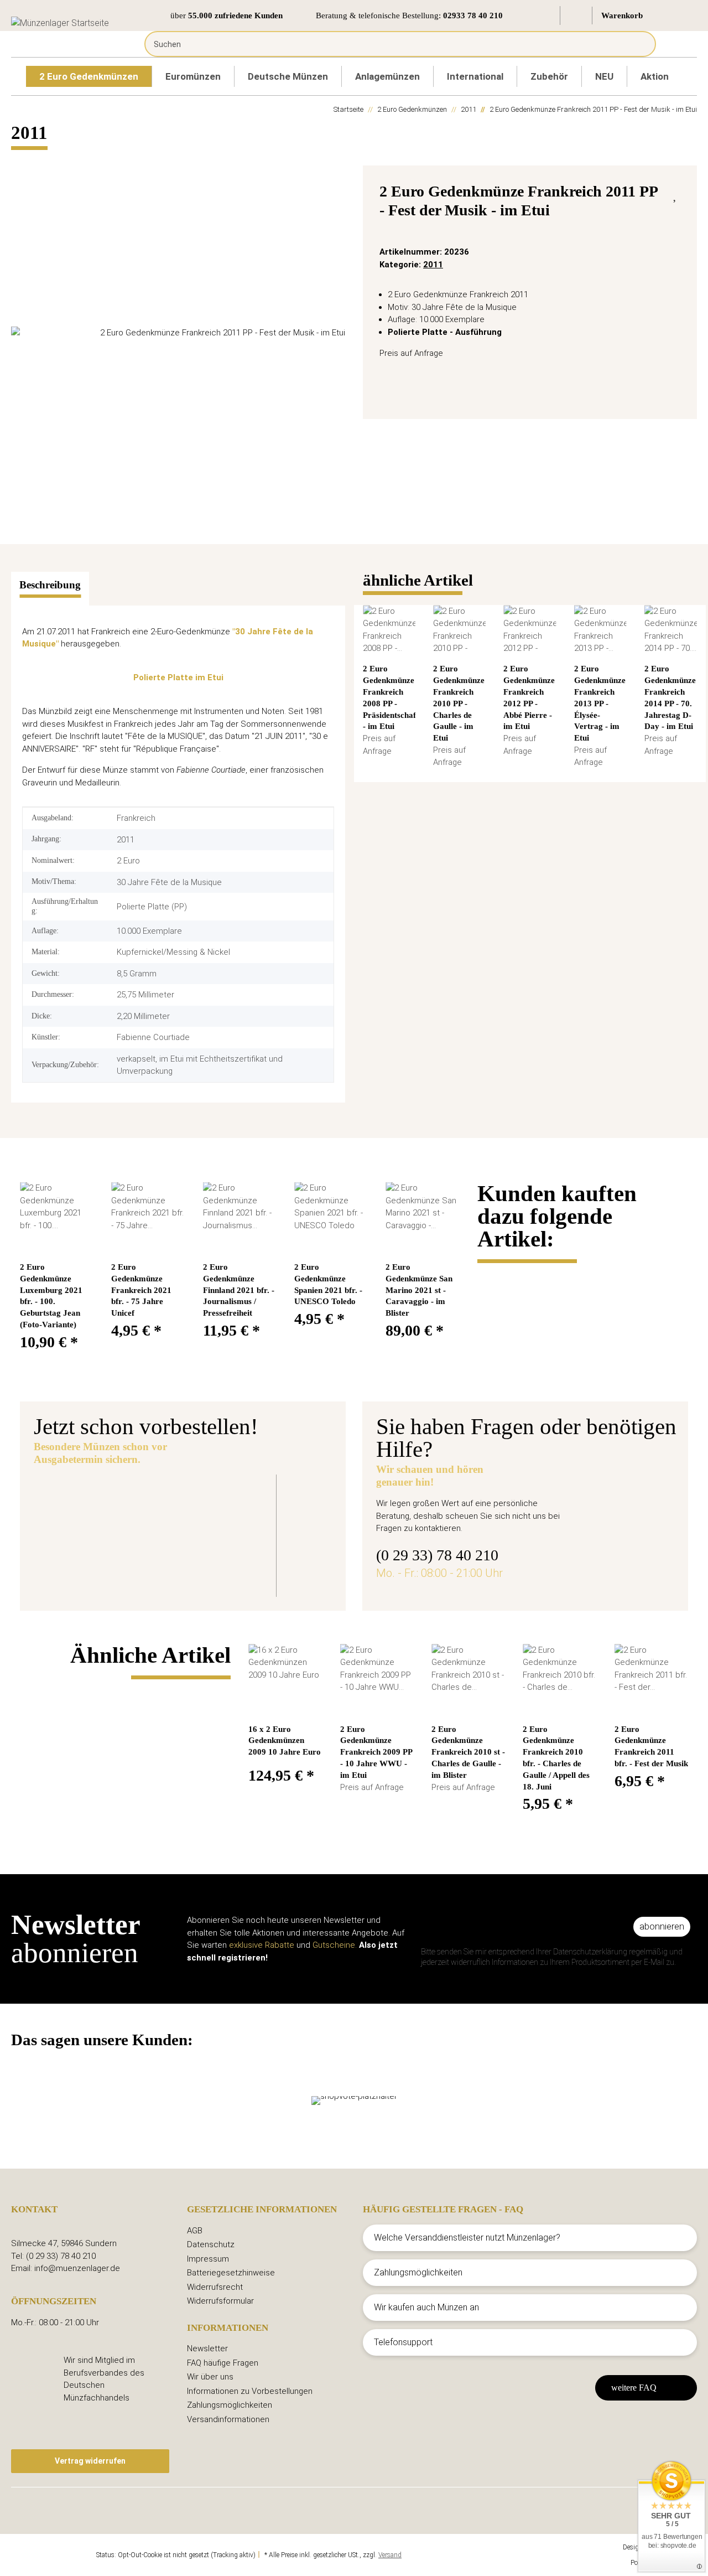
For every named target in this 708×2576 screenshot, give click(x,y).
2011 (433, 265)
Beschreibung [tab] (50, 585)
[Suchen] (639, 44)
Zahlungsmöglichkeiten (230, 2405)
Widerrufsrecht (215, 2287)
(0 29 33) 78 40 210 (437, 1555)
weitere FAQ (634, 2388)
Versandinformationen (228, 2419)
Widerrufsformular (220, 2301)
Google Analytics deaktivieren (53, 2555)
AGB (195, 2231)
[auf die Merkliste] (676, 194)
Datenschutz (211, 2244)
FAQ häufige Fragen (223, 2363)
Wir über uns (210, 2377)
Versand (390, 2555)
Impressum (208, 2259)
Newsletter (207, 2349)
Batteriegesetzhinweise (231, 2273)
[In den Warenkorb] (20, 159)
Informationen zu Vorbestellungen (250, 2391)
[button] (545, 15)
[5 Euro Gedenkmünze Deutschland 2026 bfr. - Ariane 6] (129, 1528)
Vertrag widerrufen (90, 2461)
